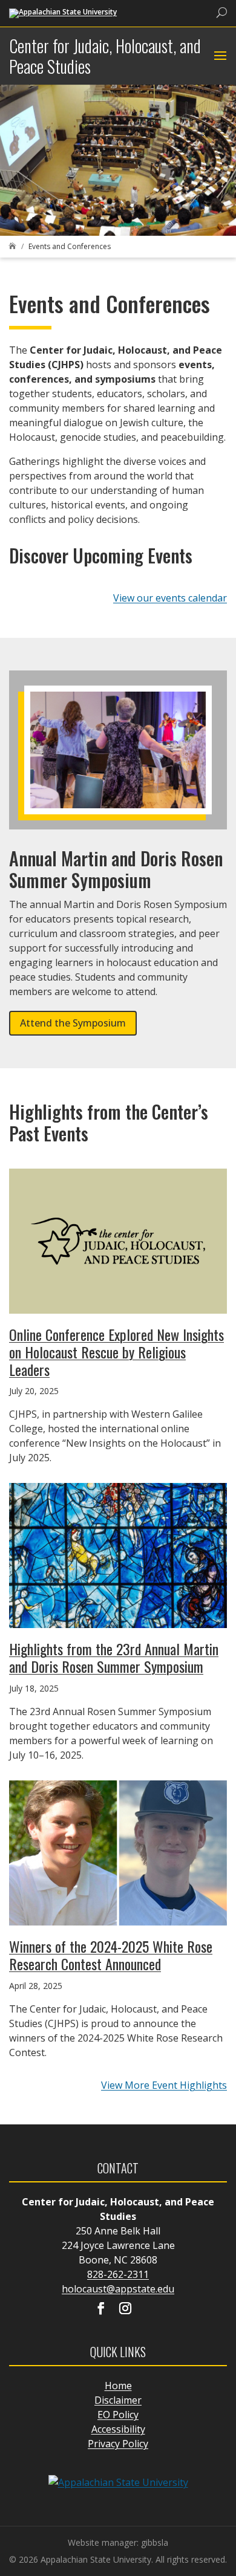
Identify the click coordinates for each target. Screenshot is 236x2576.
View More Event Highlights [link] (164, 2085)
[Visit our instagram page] (125, 2309)
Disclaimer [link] (118, 2400)
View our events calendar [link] (170, 598)
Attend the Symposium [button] (73, 1023)
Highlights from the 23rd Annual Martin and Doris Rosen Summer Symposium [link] (114, 1657)
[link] (63, 12)
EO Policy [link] (118, 2415)
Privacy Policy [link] (118, 2444)
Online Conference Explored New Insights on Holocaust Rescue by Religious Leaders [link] (116, 1352)
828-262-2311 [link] (118, 2274)
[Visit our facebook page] (101, 2309)
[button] (219, 56)
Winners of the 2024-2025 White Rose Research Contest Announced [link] (111, 1955)
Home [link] (118, 2386)
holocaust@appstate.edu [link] (118, 2289)
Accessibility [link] (118, 2429)
